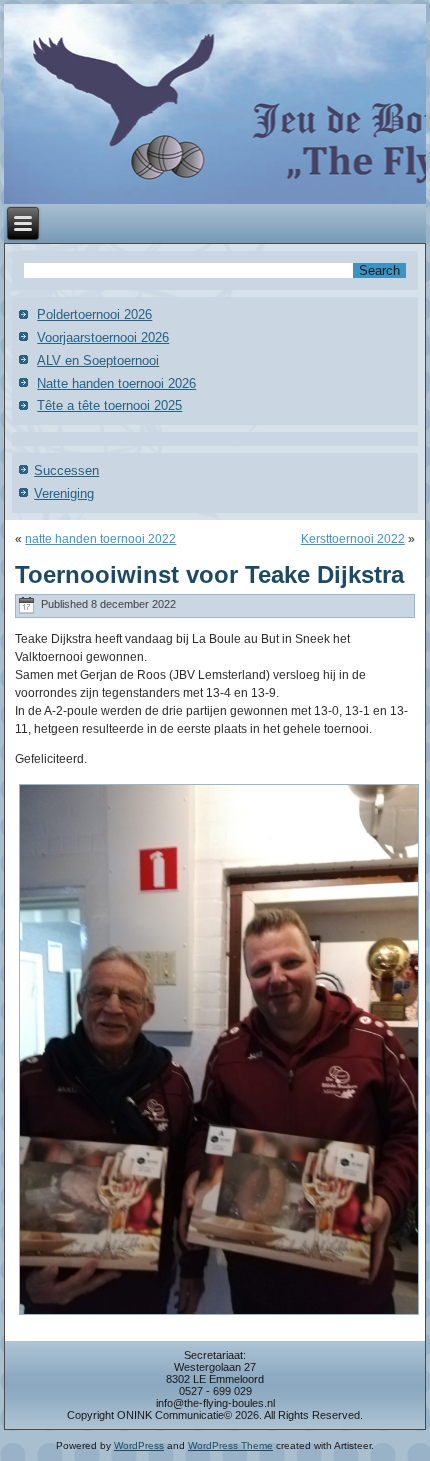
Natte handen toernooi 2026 (116, 383)
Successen (66, 470)
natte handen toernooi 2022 (100, 539)
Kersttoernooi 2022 (353, 539)
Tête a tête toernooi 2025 (109, 405)
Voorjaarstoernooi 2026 (103, 337)
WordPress (139, 1445)
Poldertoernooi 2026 (94, 314)
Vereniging (64, 493)
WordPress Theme (230, 1445)
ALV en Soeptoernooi (98, 360)
